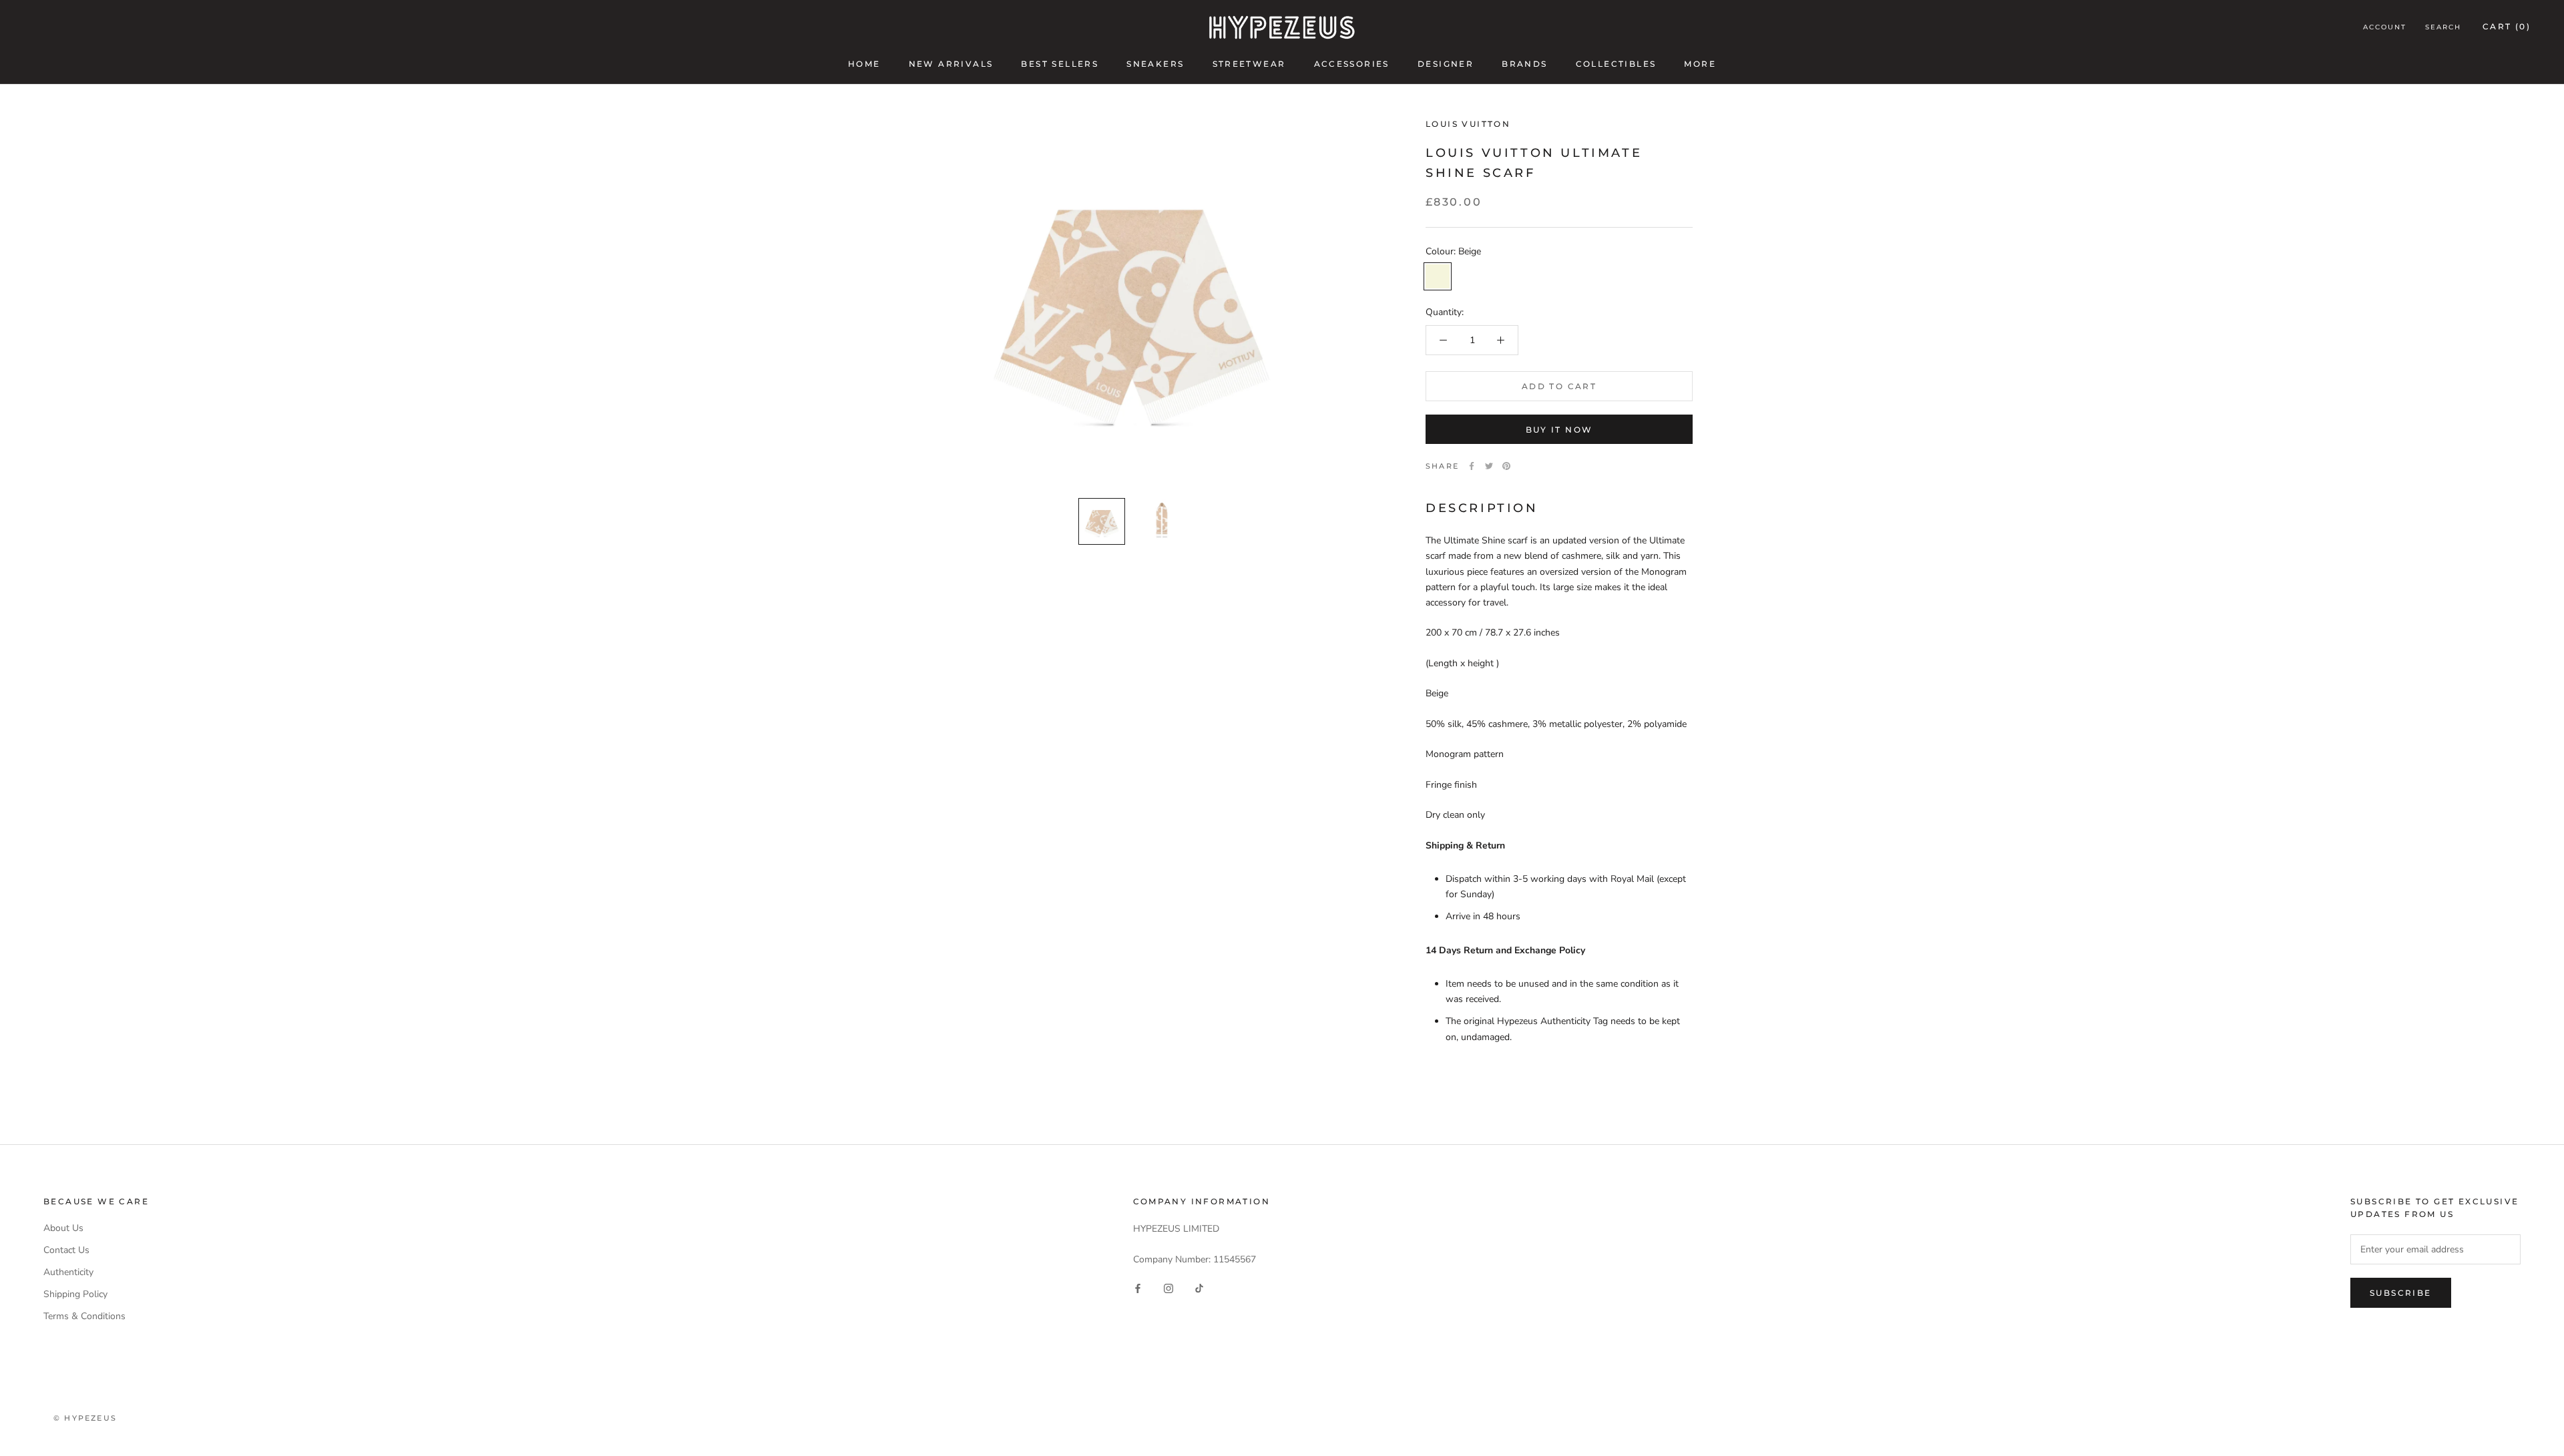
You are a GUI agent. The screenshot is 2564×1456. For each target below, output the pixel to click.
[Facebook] (1472, 466)
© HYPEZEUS (85, 1418)
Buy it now (1559, 430)
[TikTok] (1199, 1288)
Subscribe (2401, 1293)
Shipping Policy (75, 1294)
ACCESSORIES (1352, 64)
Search (2443, 27)
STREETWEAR (1249, 64)
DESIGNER (1446, 64)
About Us (63, 1228)
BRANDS (1524, 64)
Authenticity (68, 1272)
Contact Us (66, 1250)
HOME (864, 64)
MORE (1700, 64)
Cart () (2507, 26)
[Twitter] (1489, 466)
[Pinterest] (1506, 466)
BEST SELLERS (1060, 64)
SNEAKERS (1155, 64)
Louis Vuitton (1468, 124)
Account (2385, 27)
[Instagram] (1168, 1288)
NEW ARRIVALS (951, 64)
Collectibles (1616, 64)
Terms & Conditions (84, 1316)
